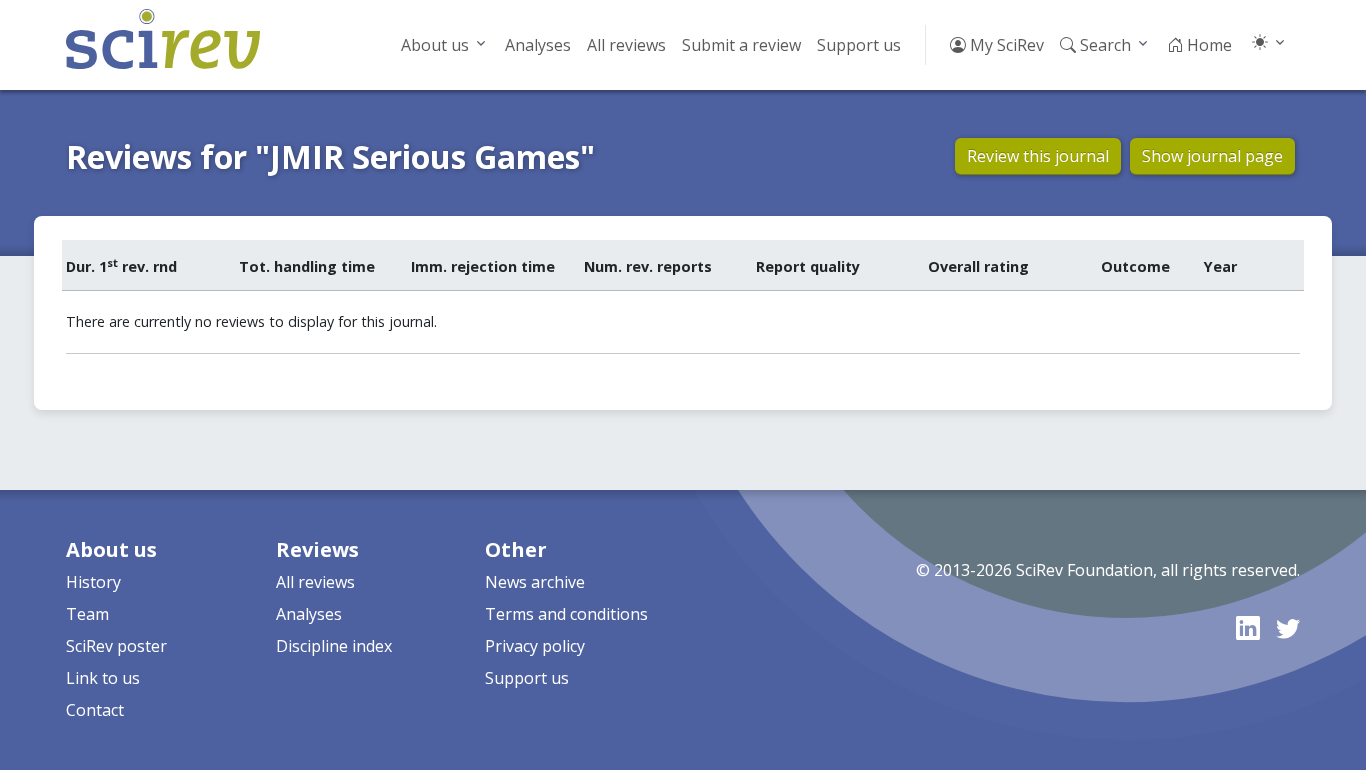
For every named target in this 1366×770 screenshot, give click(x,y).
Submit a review (741, 45)
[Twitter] (1288, 627)
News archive (535, 582)
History (93, 582)
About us (435, 45)
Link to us (103, 678)
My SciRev (1005, 45)
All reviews (626, 45)
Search (1103, 45)
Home (1207, 45)
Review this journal (1038, 156)
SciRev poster (116, 646)
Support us (859, 45)
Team (87, 614)
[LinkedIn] (1248, 627)
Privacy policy (535, 646)
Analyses (538, 45)
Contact (95, 710)
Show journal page (1212, 156)
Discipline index (334, 646)
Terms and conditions (566, 614)
